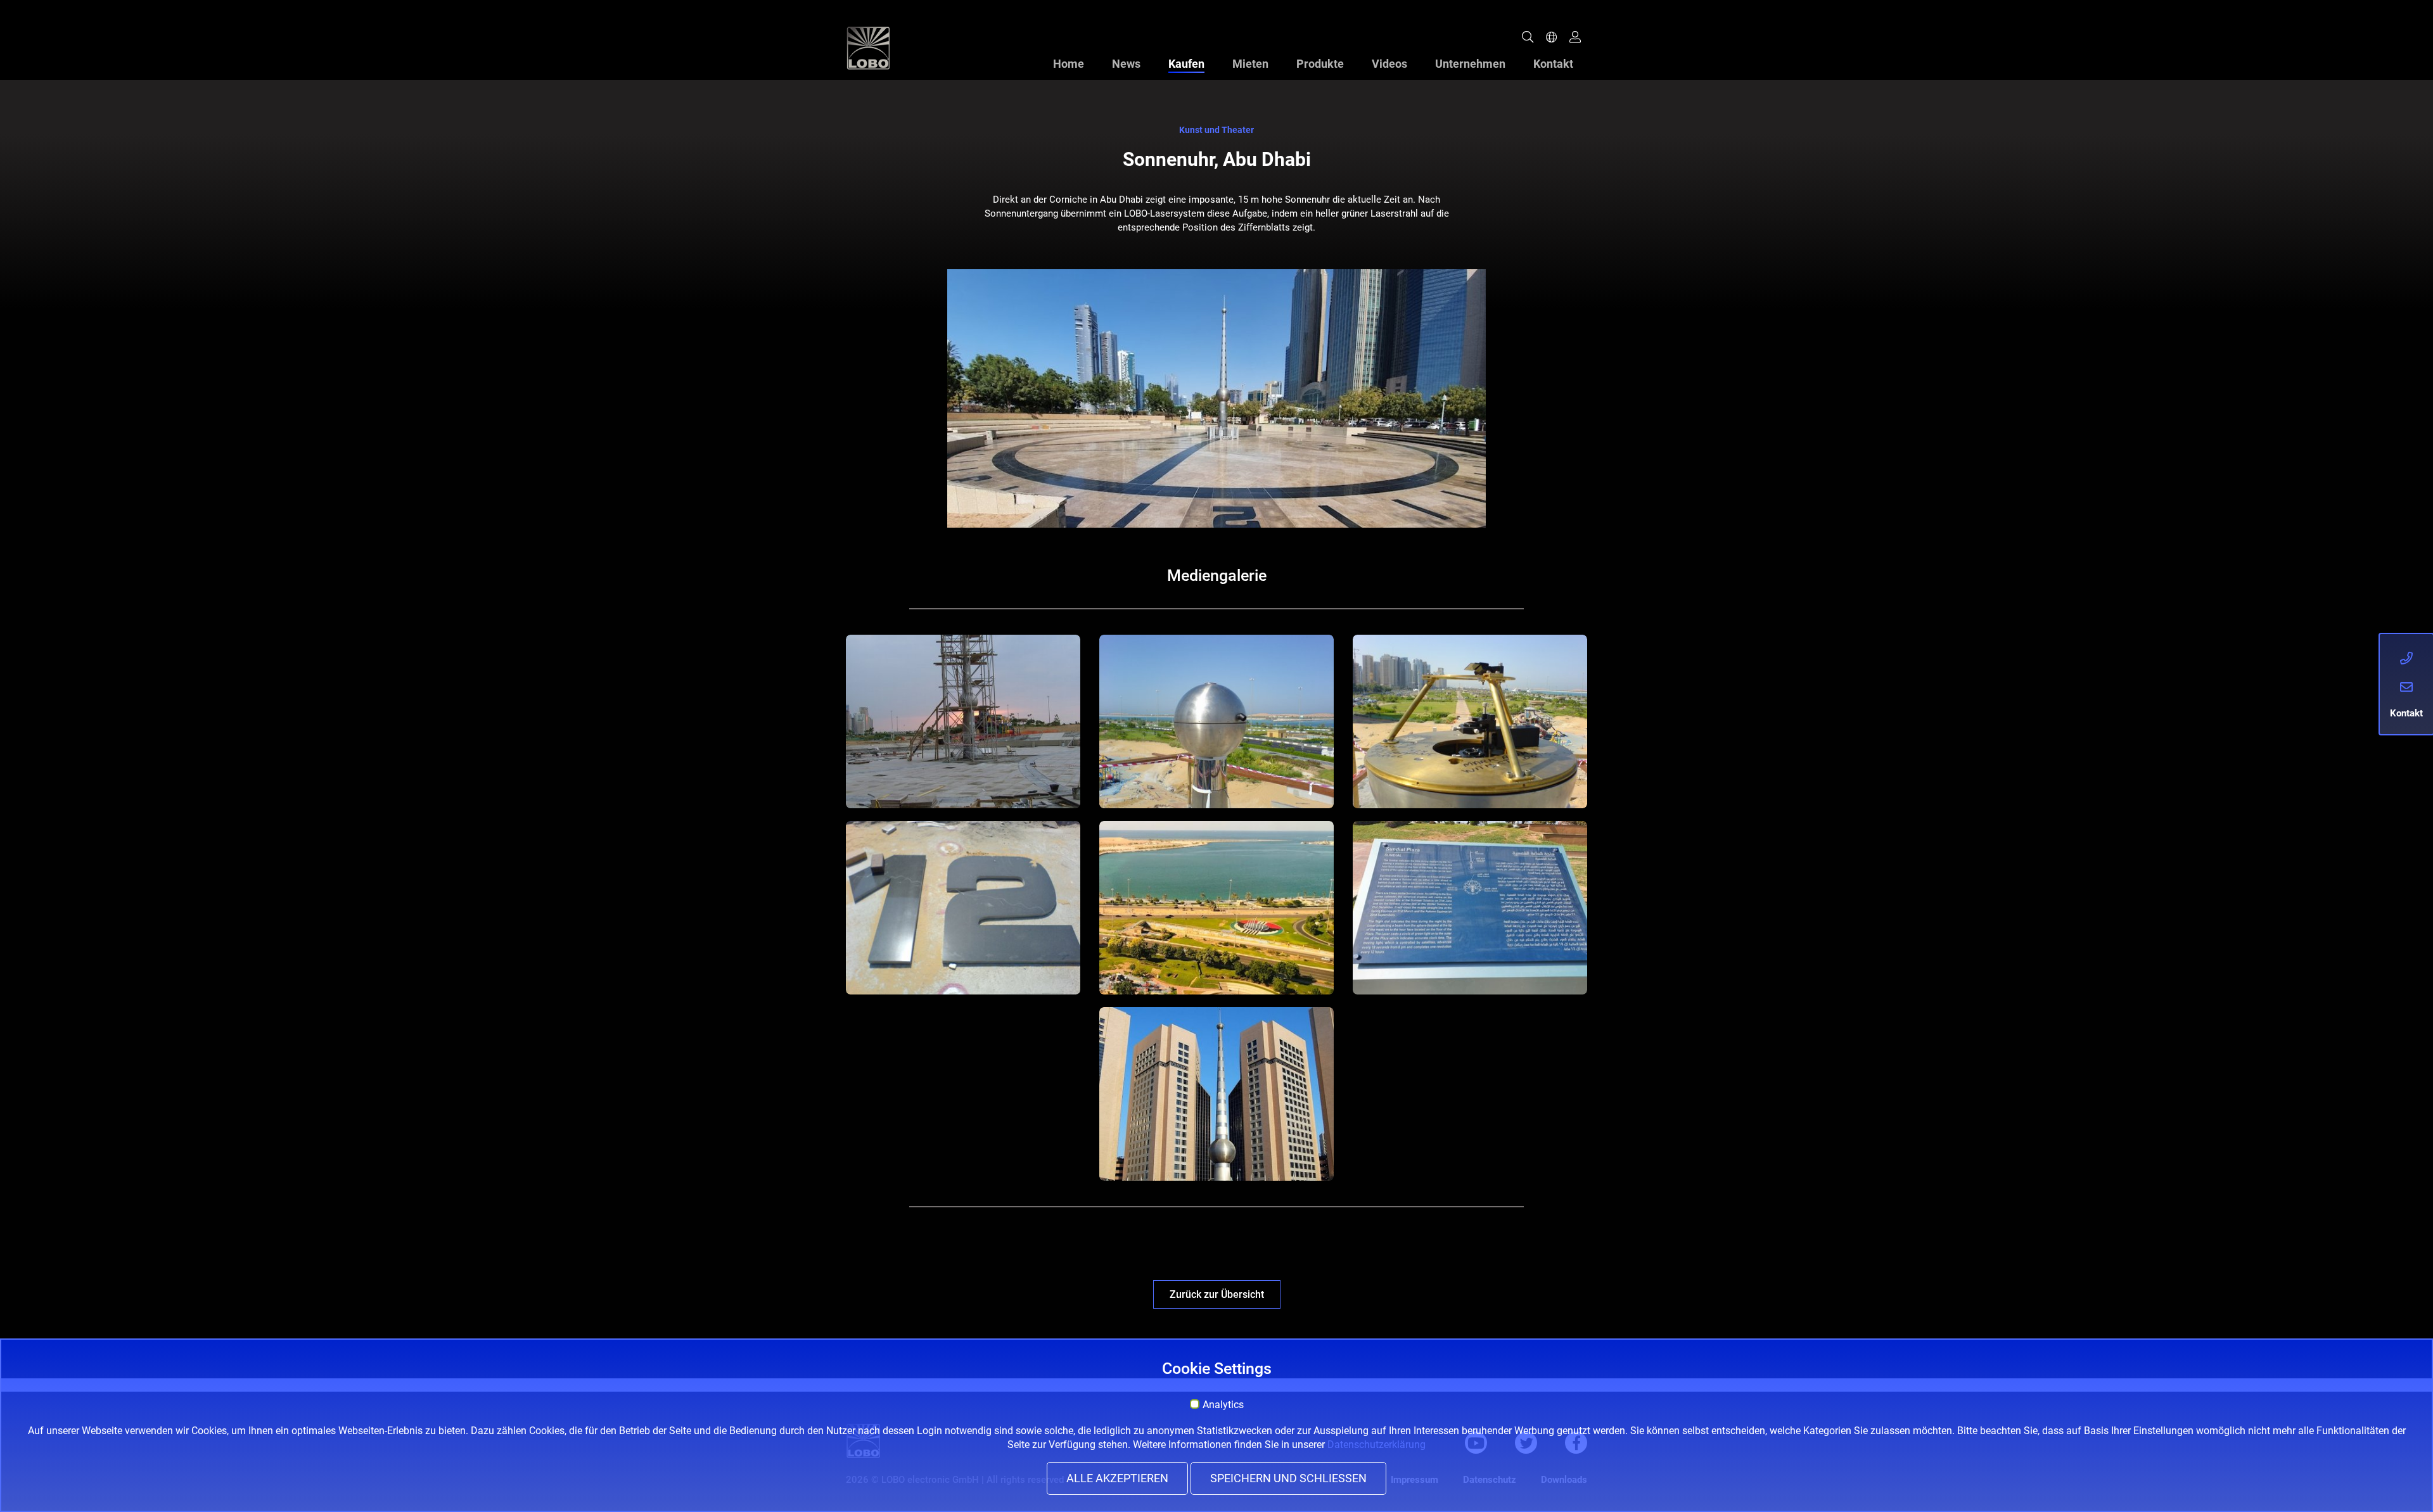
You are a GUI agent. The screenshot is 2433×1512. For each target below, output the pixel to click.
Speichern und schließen (1288, 1478)
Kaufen (1186, 64)
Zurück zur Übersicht (1217, 1294)
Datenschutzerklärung (1376, 1445)
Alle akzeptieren (1117, 1478)
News (1126, 64)
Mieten (1250, 64)
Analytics (1223, 1405)
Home (1069, 64)
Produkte (1320, 64)
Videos (1389, 64)
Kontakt (1553, 64)
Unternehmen (1470, 64)
